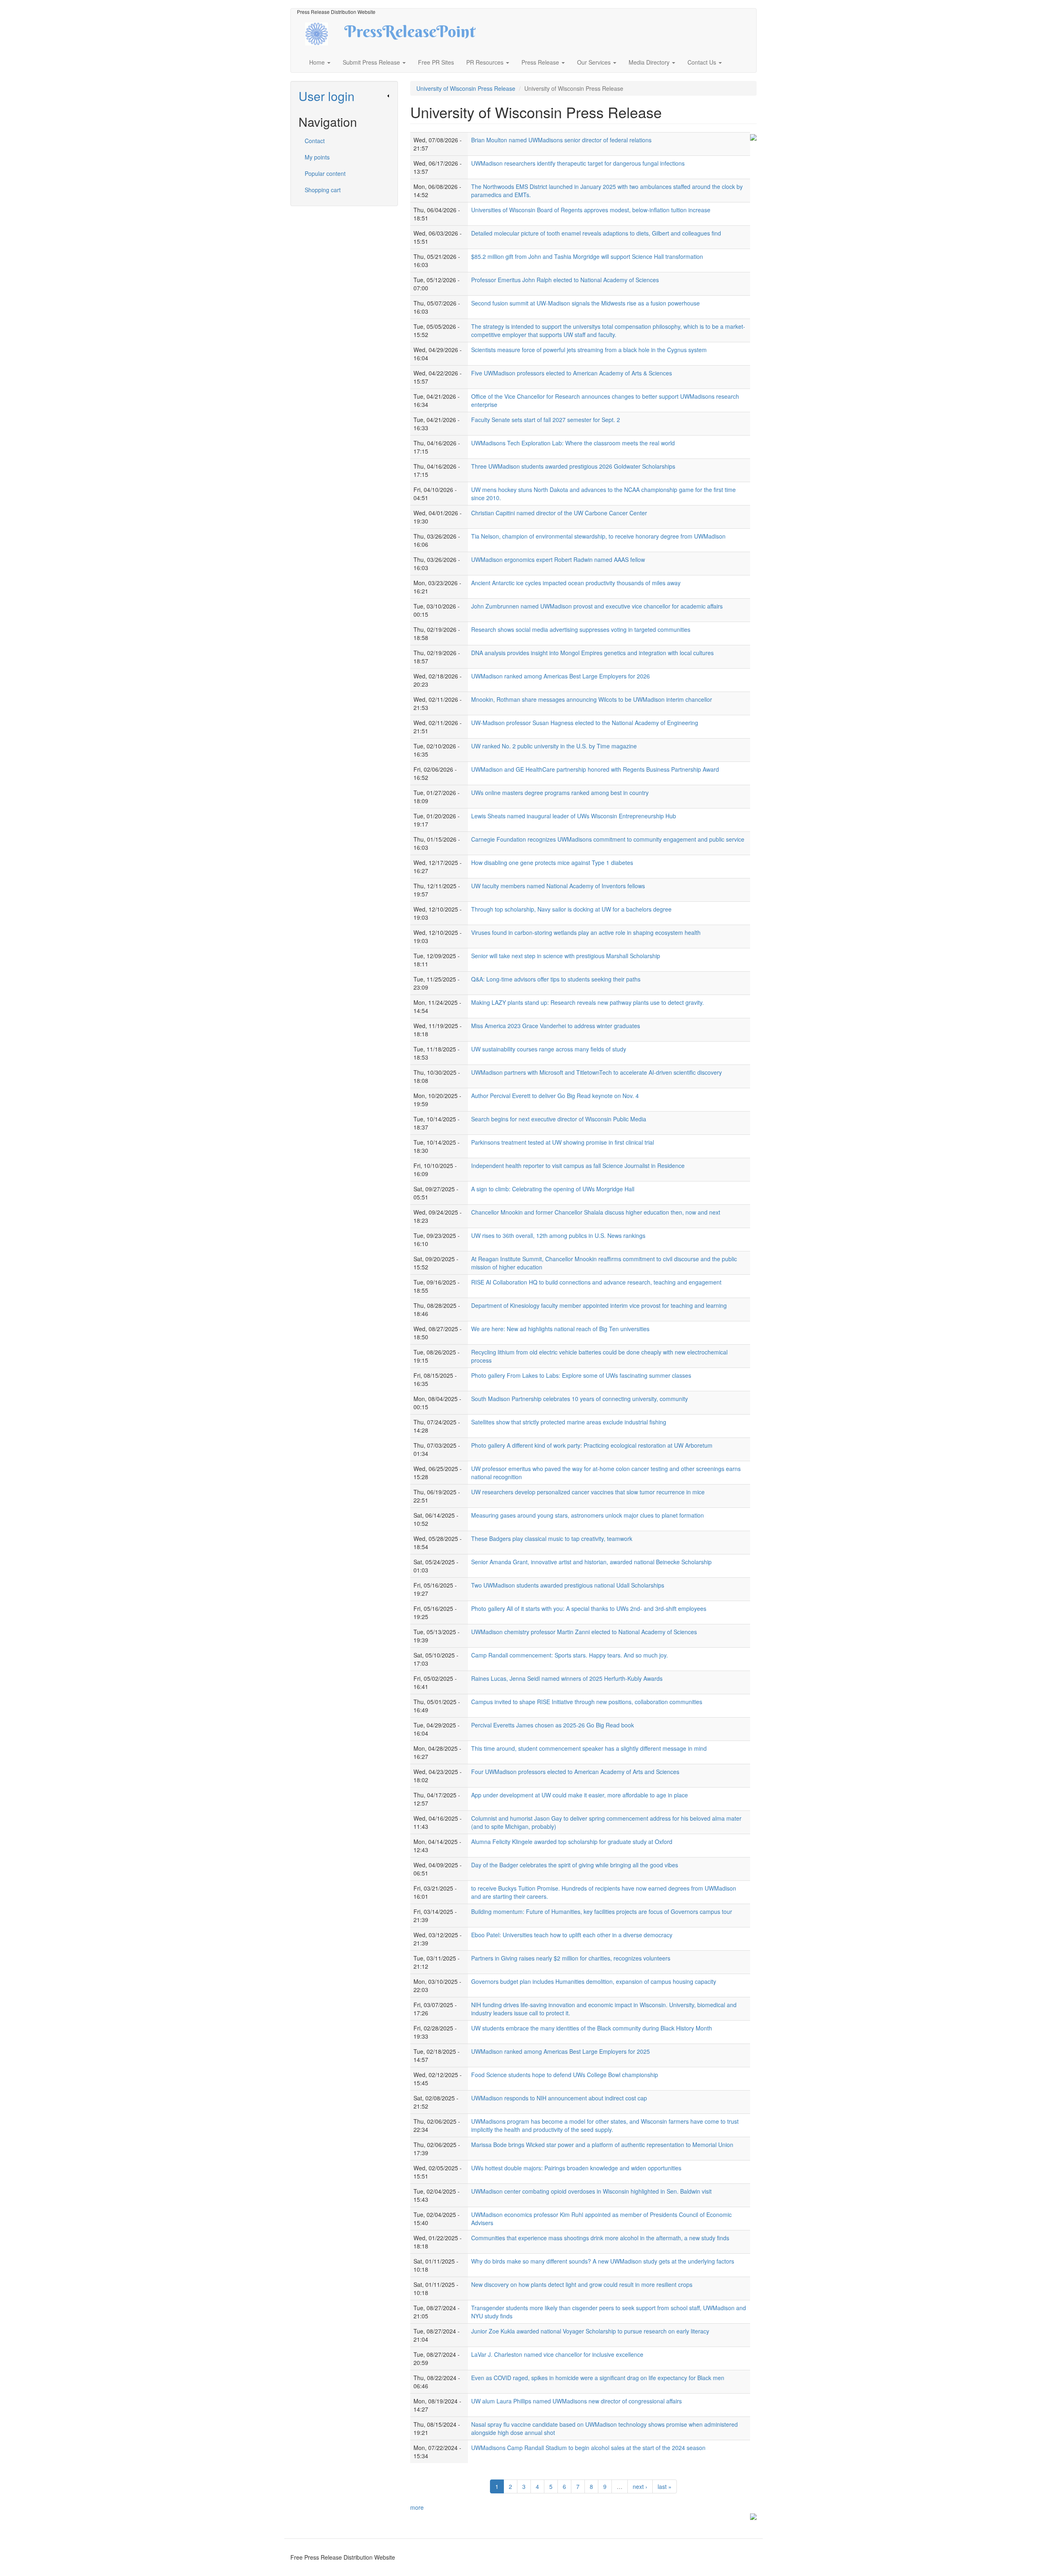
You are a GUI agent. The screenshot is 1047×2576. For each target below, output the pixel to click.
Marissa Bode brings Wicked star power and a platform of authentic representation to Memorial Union (602, 2145)
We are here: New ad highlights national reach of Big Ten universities (560, 1329)
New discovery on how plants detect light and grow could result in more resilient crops (582, 2284)
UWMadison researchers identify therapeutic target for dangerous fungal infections (578, 163)
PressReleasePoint (410, 34)
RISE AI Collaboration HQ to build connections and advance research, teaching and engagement (596, 1282)
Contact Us (703, 62)
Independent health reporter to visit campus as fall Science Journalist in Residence (578, 1166)
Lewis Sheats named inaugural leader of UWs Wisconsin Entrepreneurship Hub (574, 816)
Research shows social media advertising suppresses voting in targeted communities (581, 629)
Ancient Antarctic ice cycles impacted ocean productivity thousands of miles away (576, 583)
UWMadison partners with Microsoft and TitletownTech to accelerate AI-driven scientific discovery (597, 1072)
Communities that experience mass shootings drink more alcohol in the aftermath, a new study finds (600, 2238)
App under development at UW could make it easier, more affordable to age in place (580, 1795)
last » (665, 2486)
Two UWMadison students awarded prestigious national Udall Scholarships (568, 1585)
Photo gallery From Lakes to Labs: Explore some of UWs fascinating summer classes (581, 1375)
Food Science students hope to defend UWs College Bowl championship (565, 2075)
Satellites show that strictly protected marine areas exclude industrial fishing (569, 1422)
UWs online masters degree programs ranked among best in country (560, 793)
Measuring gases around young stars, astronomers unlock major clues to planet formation (588, 1515)
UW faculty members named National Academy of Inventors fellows (558, 886)
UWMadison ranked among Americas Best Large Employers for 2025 (561, 2051)
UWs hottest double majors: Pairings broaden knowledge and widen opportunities (576, 2168)
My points (317, 157)
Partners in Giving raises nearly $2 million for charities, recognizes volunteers (571, 1958)
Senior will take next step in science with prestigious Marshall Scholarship (566, 956)
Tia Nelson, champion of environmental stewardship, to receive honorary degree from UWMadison (598, 536)
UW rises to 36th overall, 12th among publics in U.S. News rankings (558, 1235)
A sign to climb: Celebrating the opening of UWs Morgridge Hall (553, 1189)
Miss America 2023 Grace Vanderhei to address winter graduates (556, 1026)
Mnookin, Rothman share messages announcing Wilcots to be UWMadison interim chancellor (592, 699)
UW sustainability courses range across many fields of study (549, 1049)
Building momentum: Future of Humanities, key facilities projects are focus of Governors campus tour (602, 1911)
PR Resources (486, 62)
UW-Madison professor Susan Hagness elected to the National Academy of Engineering (585, 723)
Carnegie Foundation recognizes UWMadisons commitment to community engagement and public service (608, 839)
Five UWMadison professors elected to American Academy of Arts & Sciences (572, 373)
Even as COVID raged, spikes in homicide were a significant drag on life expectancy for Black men (598, 2378)
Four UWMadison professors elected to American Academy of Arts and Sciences (575, 1772)
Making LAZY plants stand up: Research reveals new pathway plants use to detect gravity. (588, 1002)
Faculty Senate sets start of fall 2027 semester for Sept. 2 (546, 420)
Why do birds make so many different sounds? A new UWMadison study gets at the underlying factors (603, 2261)
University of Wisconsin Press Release (466, 88)
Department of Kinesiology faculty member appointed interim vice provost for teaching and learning (599, 1305)
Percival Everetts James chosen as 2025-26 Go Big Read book (553, 1725)
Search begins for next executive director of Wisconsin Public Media (559, 1119)
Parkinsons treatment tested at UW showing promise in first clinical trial (563, 1142)
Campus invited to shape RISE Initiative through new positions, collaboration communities (587, 1702)
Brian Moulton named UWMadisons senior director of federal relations (561, 140)
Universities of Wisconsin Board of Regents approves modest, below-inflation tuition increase (591, 210)
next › (640, 2486)
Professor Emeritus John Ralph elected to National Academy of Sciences (565, 280)
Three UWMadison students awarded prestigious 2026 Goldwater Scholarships (573, 466)
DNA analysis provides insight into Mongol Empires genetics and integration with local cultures (592, 653)
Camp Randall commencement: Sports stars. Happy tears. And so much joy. (570, 1655)
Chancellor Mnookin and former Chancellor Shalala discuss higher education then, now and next (596, 1212)
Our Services (595, 62)
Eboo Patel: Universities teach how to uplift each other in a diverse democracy (572, 1935)
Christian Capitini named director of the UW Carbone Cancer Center (559, 513)
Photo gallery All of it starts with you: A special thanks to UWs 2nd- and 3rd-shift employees (589, 1608)
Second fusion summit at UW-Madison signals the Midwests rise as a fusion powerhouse (585, 303)
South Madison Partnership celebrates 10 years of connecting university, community (580, 1399)
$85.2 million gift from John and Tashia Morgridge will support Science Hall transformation (587, 256)
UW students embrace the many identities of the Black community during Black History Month (592, 2028)
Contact (315, 141)
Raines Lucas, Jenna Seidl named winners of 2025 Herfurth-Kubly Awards (567, 1678)
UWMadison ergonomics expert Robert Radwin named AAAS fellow (558, 559)
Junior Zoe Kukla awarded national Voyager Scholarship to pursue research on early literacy (590, 2331)
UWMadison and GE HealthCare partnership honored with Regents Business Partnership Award (595, 769)
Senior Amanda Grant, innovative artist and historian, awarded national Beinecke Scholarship (591, 1562)
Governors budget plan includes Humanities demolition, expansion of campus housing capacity (594, 1981)
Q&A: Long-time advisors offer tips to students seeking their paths (556, 979)
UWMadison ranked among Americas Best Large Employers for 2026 (561, 676)
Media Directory (650, 62)
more (417, 2507)
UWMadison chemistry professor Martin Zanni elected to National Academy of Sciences (584, 1632)
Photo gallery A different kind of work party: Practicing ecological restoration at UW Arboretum (592, 1445)
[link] (344, 96)
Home (318, 62)
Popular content (325, 173)
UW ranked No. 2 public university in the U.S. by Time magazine (554, 746)
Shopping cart (323, 190)
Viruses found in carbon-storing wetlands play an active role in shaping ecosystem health (586, 932)
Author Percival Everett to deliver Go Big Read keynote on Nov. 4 (555, 1096)
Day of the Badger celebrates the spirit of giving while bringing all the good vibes (575, 1865)
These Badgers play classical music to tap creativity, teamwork (552, 1538)
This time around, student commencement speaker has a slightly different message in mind (589, 1748)
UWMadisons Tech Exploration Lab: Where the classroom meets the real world (573, 443)
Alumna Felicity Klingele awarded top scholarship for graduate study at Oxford (572, 1842)
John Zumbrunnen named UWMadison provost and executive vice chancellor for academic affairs (597, 606)
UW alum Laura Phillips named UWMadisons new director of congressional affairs (576, 2401)
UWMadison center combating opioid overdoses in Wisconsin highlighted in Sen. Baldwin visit (591, 2191)
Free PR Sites (436, 62)
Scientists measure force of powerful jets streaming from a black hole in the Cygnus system (589, 350)
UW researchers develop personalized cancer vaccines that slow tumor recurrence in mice (588, 1492)
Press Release (541, 62)
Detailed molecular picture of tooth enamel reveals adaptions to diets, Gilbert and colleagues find (596, 233)
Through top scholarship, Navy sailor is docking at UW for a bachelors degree (571, 909)
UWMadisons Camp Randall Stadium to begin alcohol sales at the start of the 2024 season (588, 2448)
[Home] (324, 33)
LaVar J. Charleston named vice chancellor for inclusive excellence (557, 2354)
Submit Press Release (372, 62)
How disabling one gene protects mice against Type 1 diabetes (552, 862)
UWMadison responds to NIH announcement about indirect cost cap (559, 2098)
